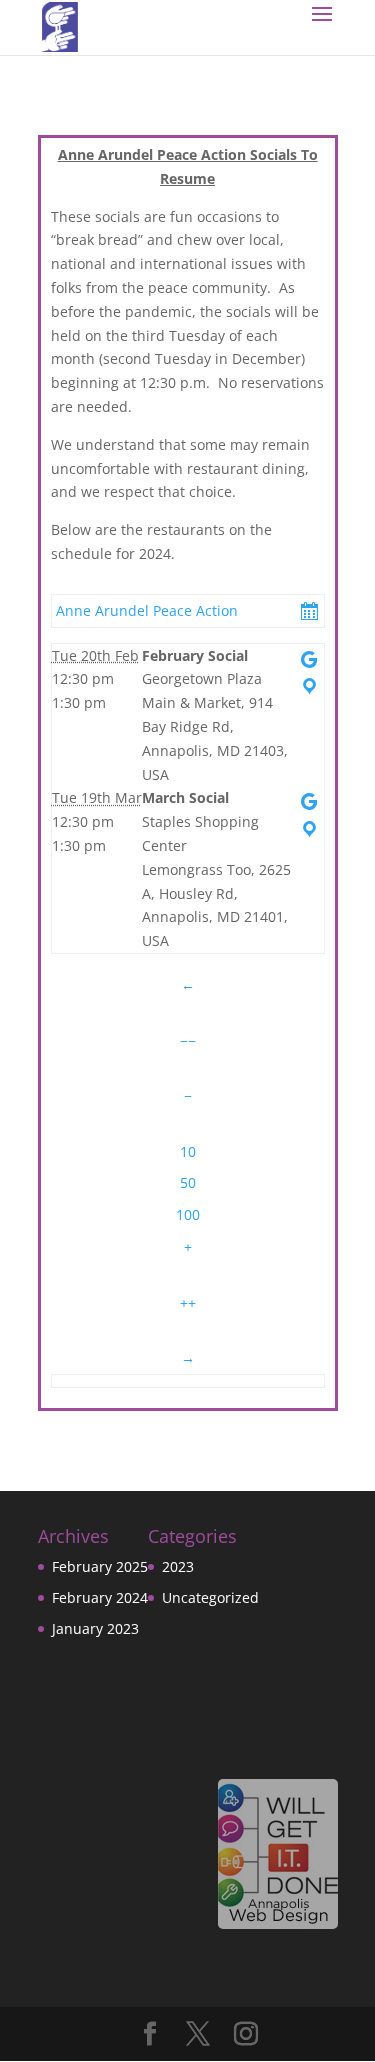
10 (188, 1151)
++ (188, 1302)
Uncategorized (210, 1597)
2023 (178, 1566)
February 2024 (100, 1597)
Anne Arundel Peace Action (147, 610)
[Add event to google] (309, 660)
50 (188, 1182)
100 (188, 1214)
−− (188, 1040)
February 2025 (100, 1566)
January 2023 (95, 1628)
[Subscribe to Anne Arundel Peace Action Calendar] (309, 611)
